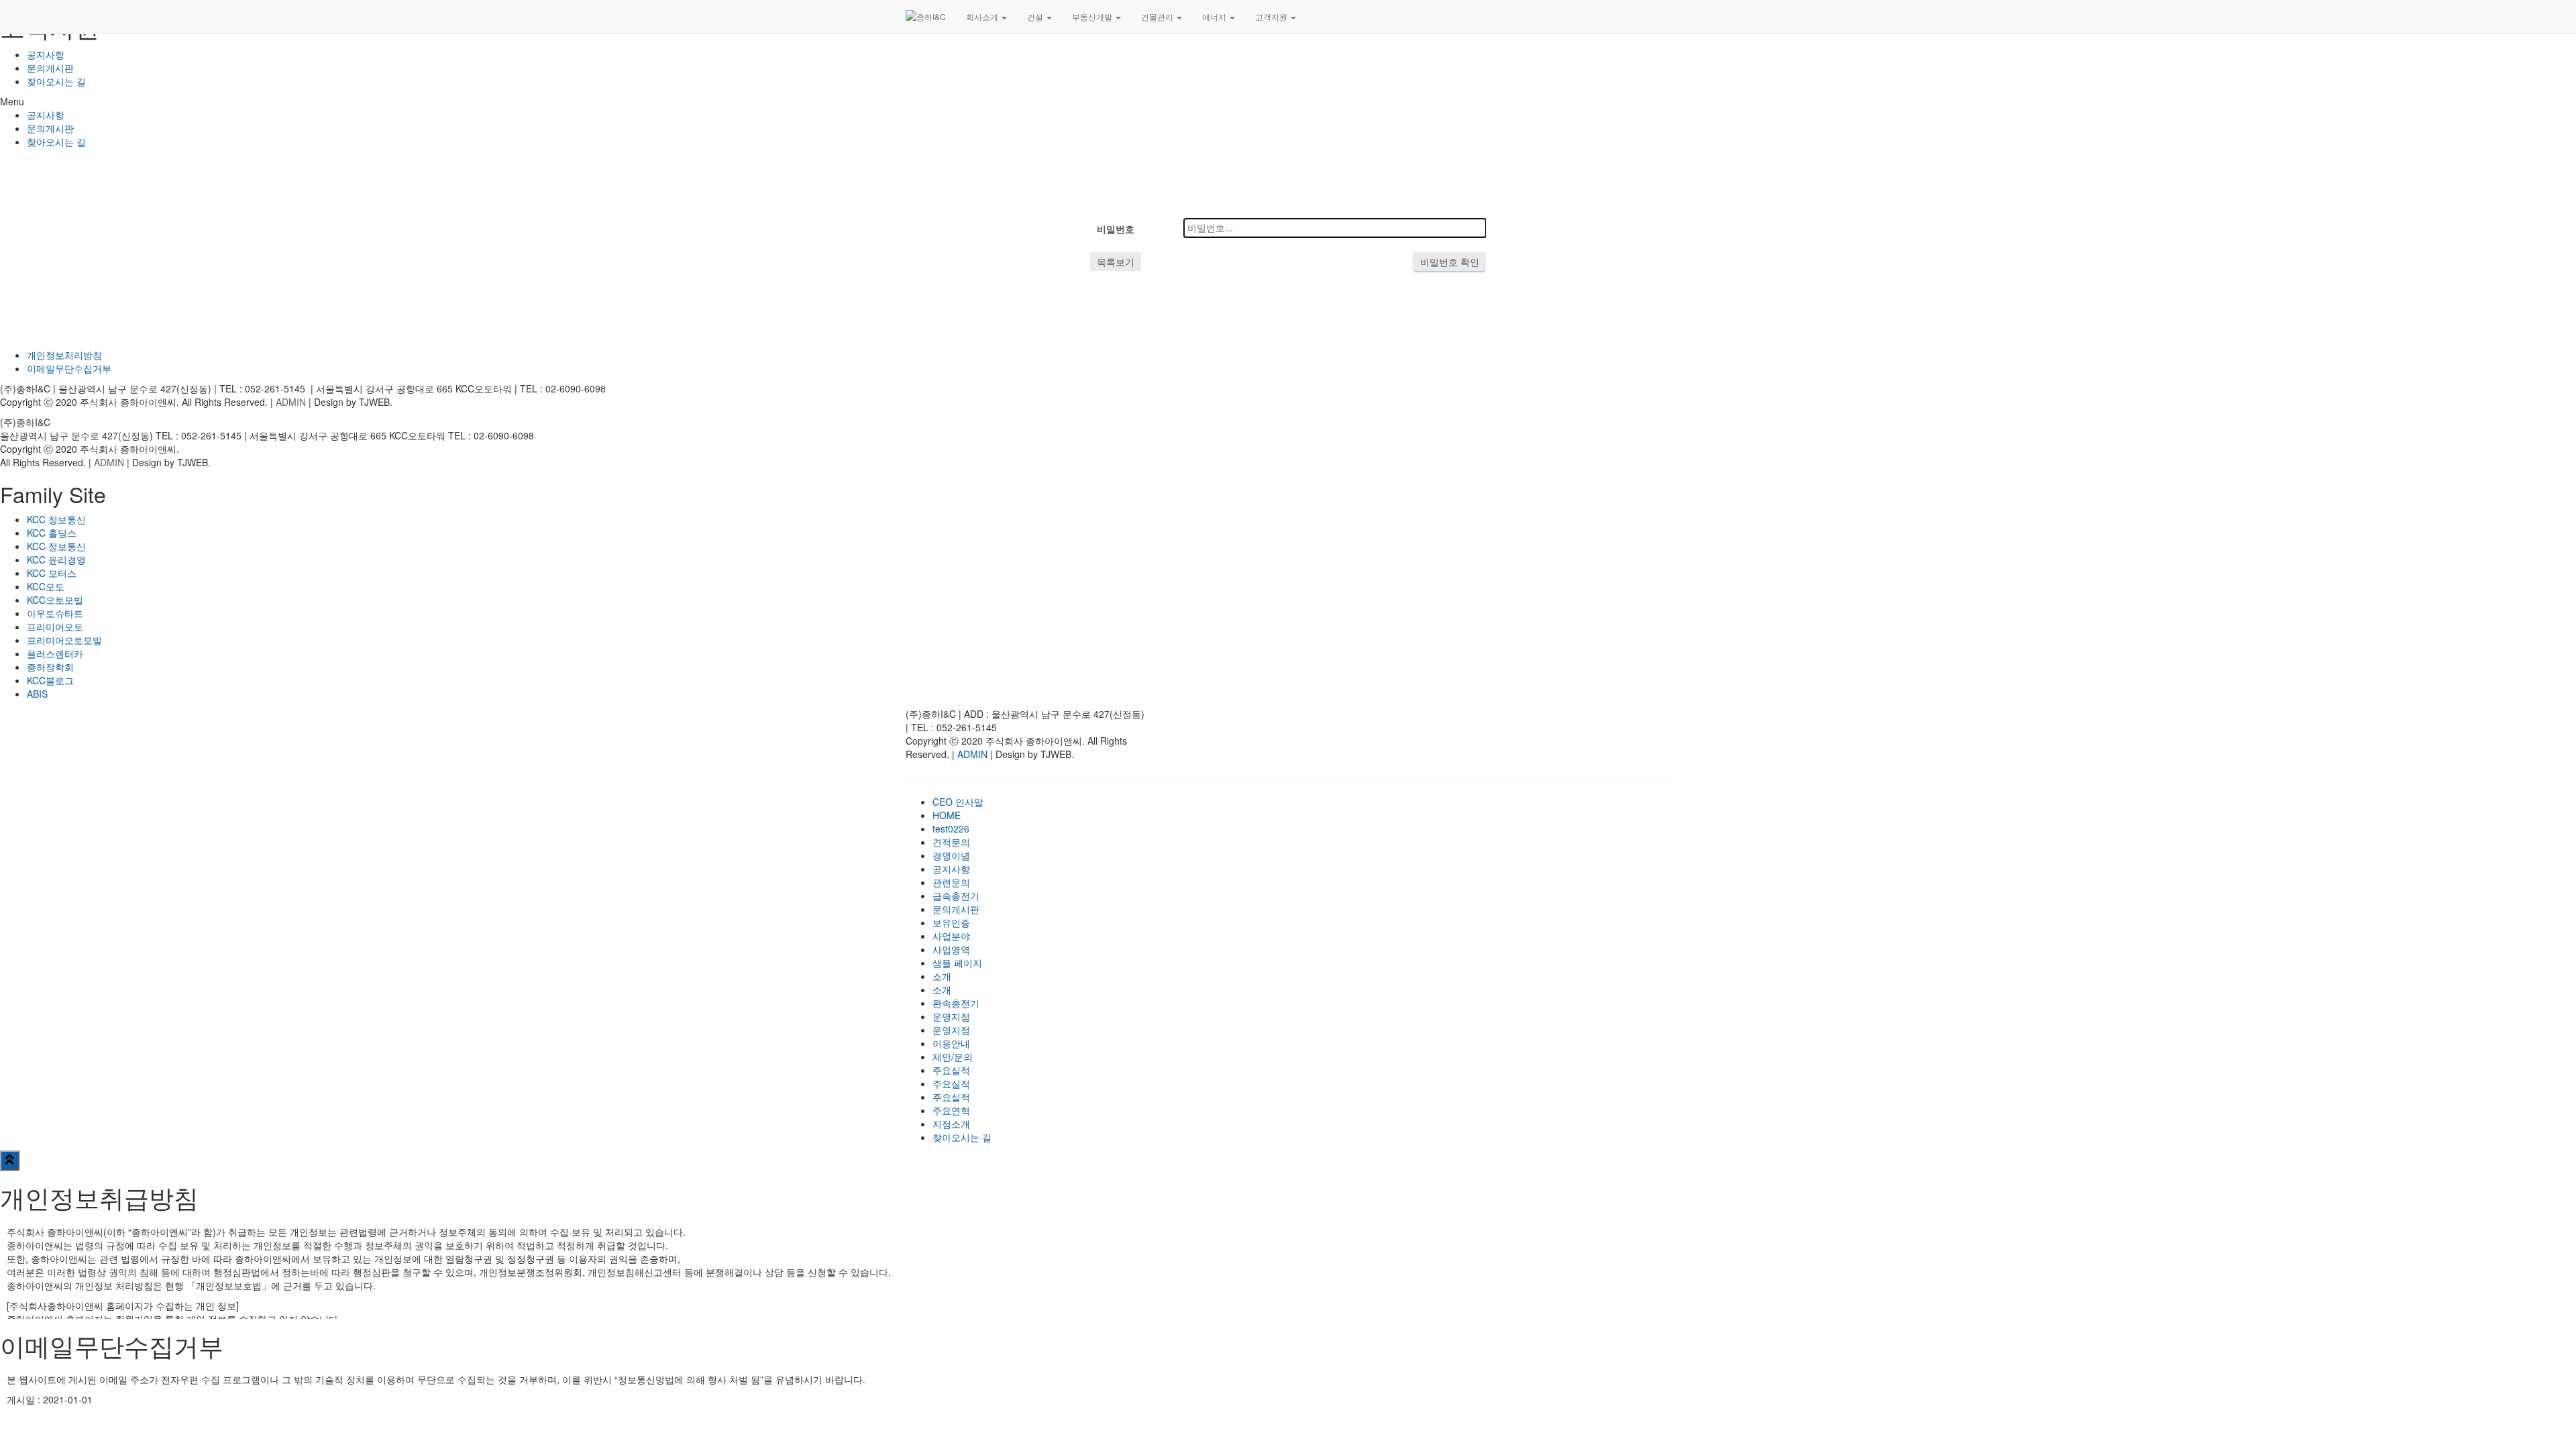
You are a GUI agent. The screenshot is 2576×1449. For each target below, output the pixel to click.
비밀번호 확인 (1450, 262)
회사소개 (983, 16)
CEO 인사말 (958, 802)
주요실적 (951, 1070)
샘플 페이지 (957, 963)
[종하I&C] (926, 17)
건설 (1036, 16)
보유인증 (951, 922)
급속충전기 (956, 896)
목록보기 (1116, 262)
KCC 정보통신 (56, 519)
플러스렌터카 (55, 653)
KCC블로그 (50, 680)
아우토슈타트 (55, 613)
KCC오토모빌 (55, 600)
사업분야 (951, 936)
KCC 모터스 (52, 573)
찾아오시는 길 (56, 81)
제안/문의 (953, 1057)
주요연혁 (951, 1110)
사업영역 (951, 949)
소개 (942, 976)
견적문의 (951, 842)
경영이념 (951, 855)
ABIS (37, 694)
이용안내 (951, 1043)
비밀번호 (1116, 229)
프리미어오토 (55, 627)
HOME (947, 815)
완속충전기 (956, 1003)
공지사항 (46, 54)
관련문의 (951, 882)
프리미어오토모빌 (64, 640)
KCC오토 (46, 586)
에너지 (1215, 16)
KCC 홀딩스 (52, 533)
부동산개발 (1093, 16)
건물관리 (1158, 16)
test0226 (951, 828)
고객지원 (1272, 16)
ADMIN (291, 402)
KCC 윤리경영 (56, 559)
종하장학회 (50, 667)
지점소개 (951, 1124)
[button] (1288, 101)
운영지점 (951, 1016)
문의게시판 (50, 68)
